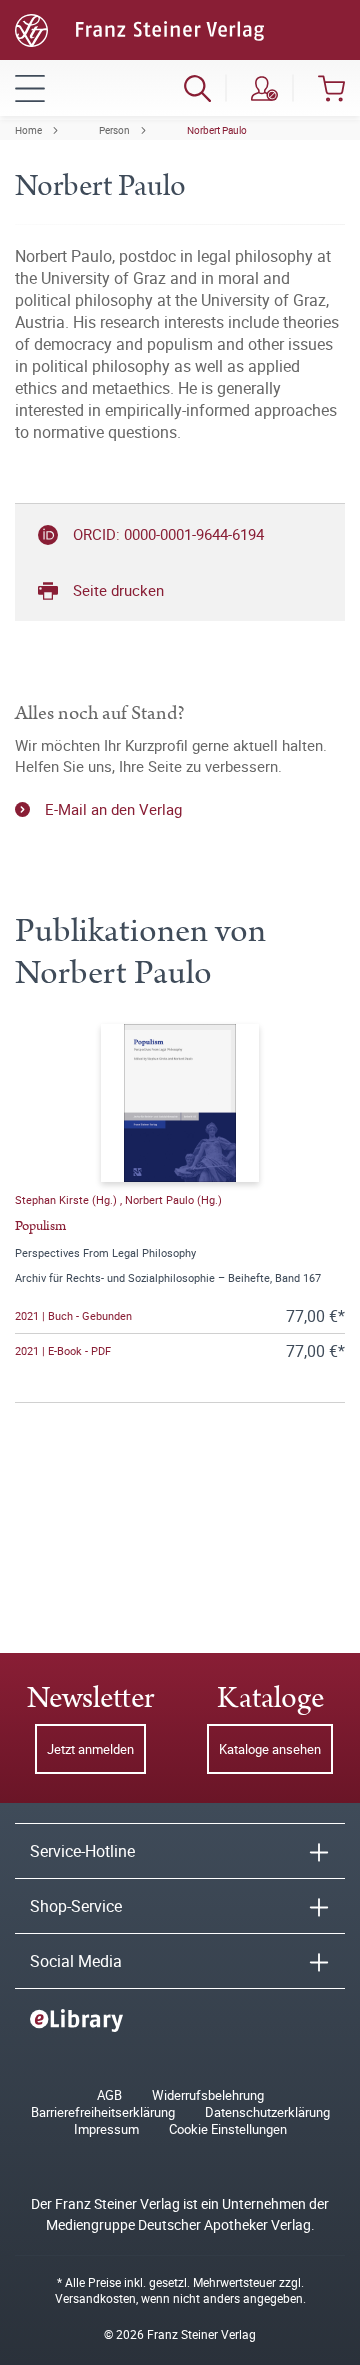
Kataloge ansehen (270, 1749)
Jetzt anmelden (90, 1749)
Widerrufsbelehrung (208, 2095)
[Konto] (264, 88)
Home (28, 130)
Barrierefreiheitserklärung (103, 2112)
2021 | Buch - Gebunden (73, 1315)
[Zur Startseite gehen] (139, 28)
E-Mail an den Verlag (113, 809)
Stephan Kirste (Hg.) (67, 1199)
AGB (109, 2095)
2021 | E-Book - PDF (63, 1350)
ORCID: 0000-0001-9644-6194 (168, 534)
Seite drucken (118, 590)
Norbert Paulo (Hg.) (173, 1199)
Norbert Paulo (217, 130)
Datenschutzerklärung (267, 2112)
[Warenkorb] (331, 88)
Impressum (106, 2129)
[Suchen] (197, 88)
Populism (40, 1226)
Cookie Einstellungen (228, 2129)
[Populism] (180, 1103)
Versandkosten (95, 2298)
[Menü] (30, 88)
